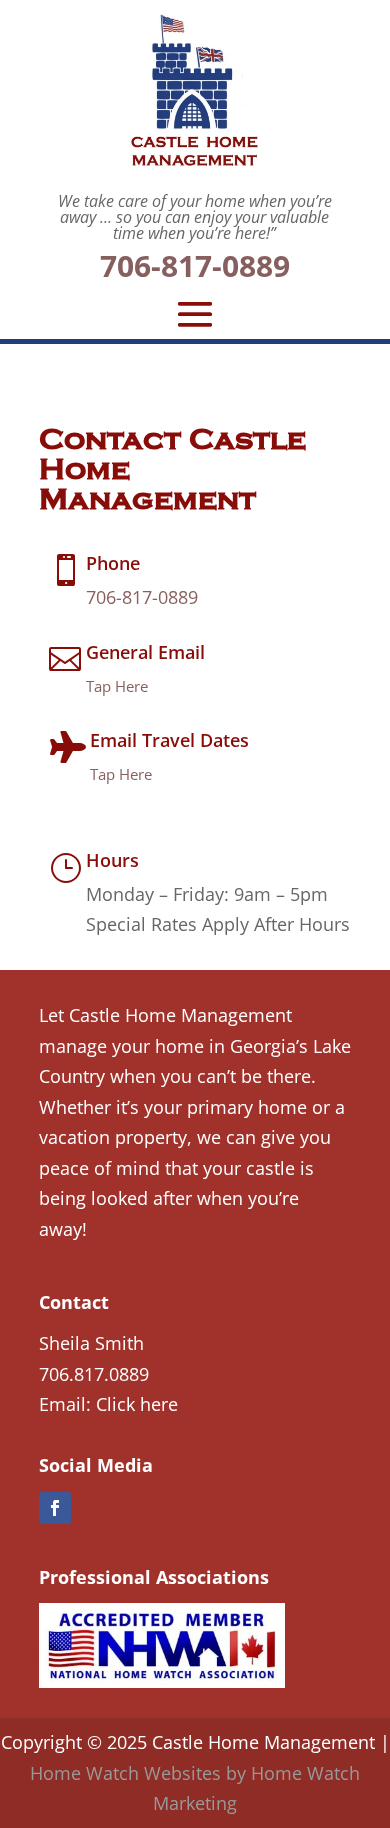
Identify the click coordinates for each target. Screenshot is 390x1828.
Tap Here (117, 686)
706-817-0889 (195, 265)
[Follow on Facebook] (55, 1508)
